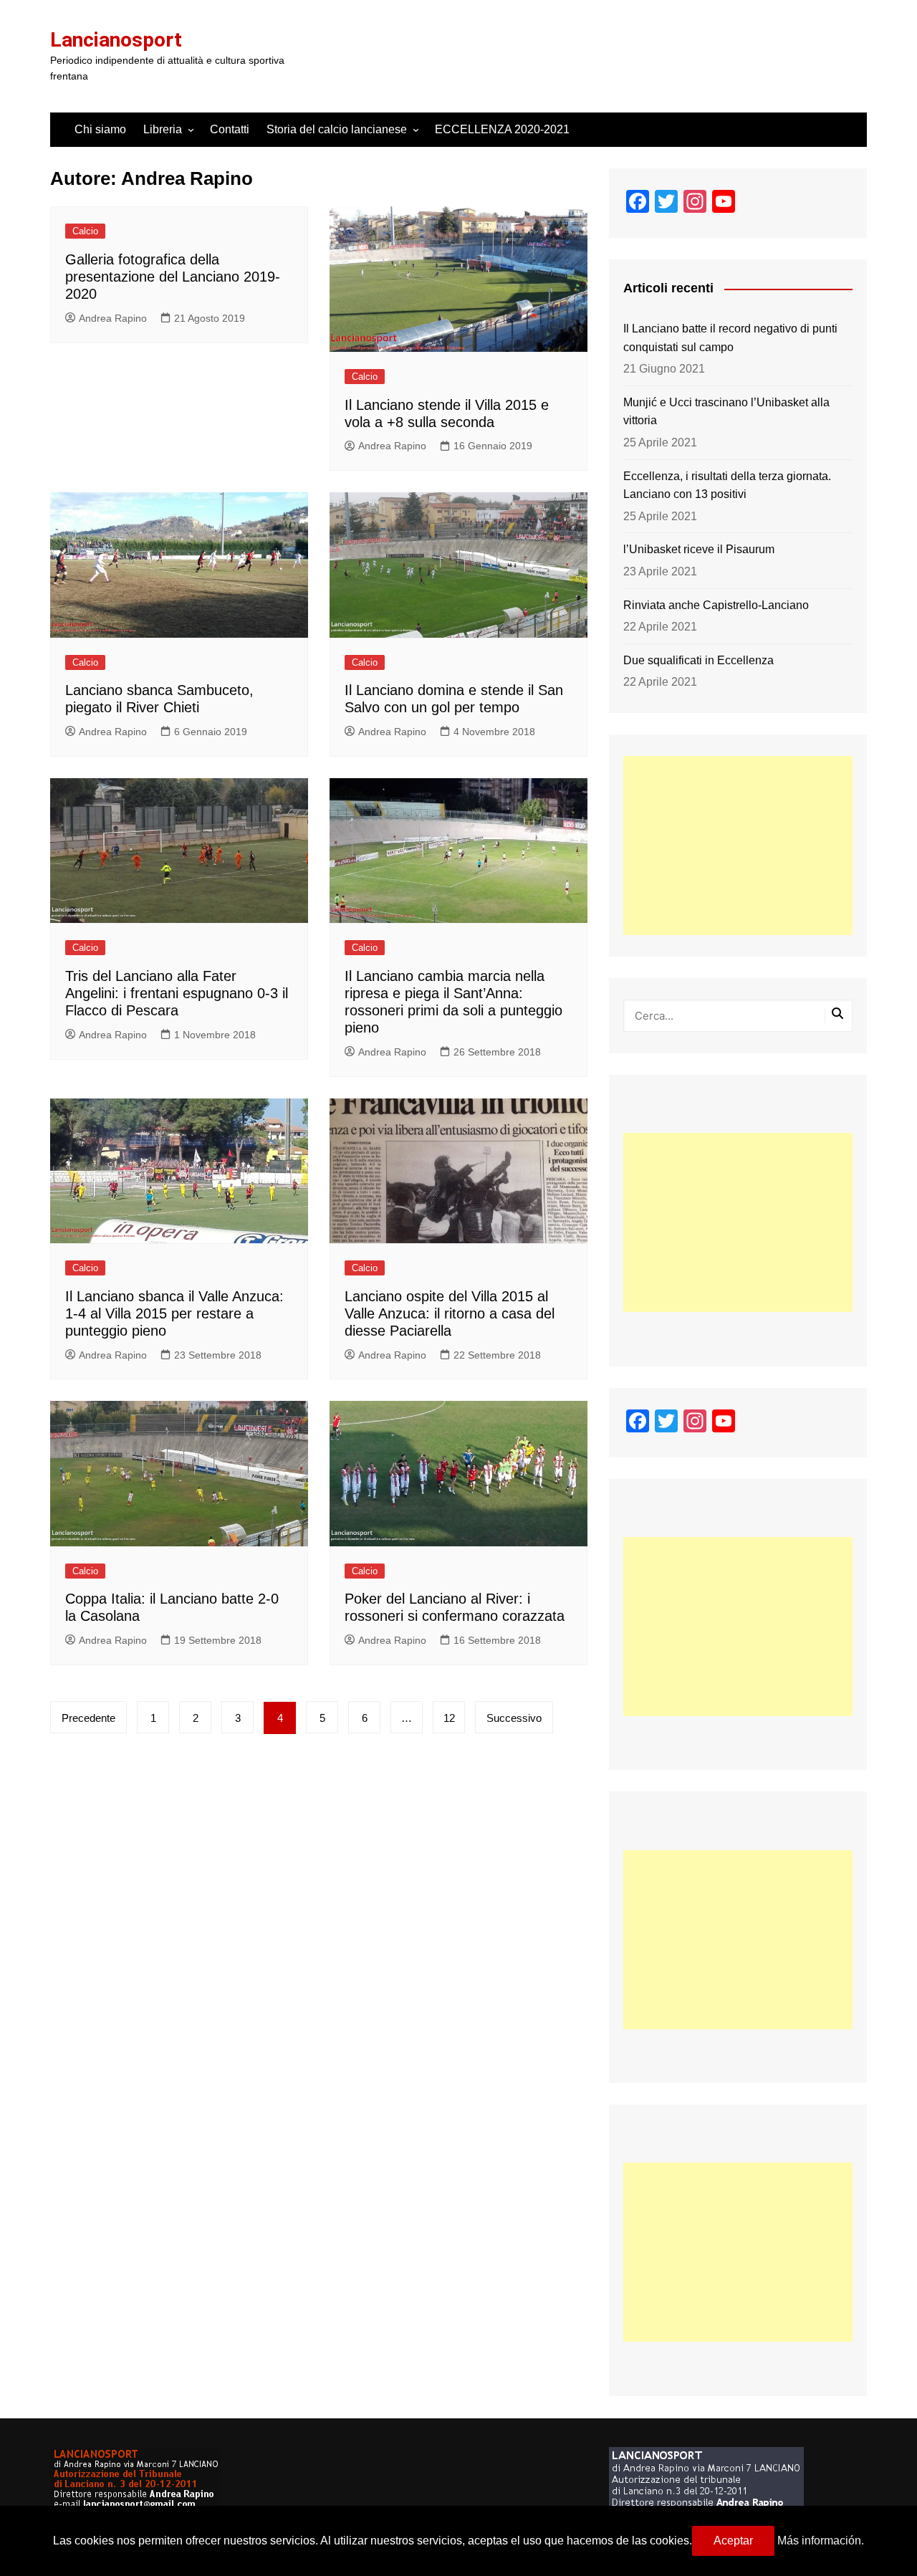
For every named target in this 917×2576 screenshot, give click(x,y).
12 (449, 1718)
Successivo (514, 1718)
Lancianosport (116, 40)
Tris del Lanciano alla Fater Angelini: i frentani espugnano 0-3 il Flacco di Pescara (177, 993)
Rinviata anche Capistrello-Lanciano (716, 605)
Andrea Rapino (113, 318)
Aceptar (733, 2541)
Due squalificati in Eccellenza (698, 660)
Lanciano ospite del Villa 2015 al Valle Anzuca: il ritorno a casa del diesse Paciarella (450, 1313)
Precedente (88, 1718)
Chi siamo (100, 129)
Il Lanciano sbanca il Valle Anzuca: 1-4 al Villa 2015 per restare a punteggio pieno (174, 1313)
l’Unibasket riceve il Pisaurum (699, 549)
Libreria (163, 129)
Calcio (85, 231)
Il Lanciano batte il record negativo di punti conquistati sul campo (730, 338)
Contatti (230, 129)
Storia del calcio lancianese (337, 129)
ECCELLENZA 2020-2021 (502, 129)
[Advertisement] (738, 846)
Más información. (821, 2541)
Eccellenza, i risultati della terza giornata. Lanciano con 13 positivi (727, 485)
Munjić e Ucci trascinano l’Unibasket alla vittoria (726, 412)
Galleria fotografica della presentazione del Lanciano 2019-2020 (173, 277)
